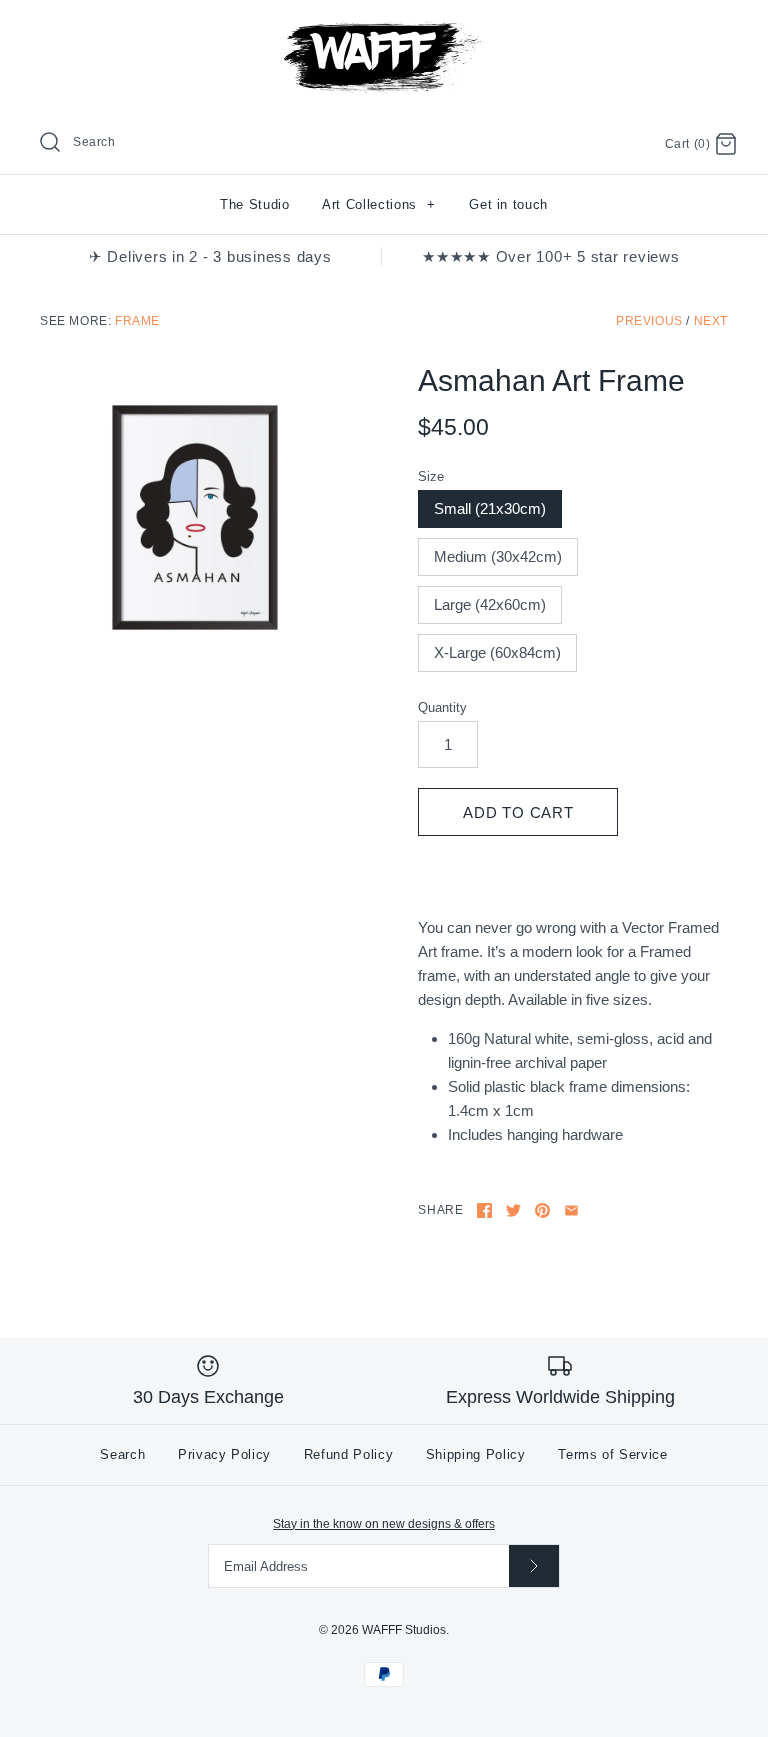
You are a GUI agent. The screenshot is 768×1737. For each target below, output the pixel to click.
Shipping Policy (476, 1454)
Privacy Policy (224, 1454)
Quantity (442, 707)
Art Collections (379, 204)
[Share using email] (571, 1210)
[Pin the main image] (542, 1210)
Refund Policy (348, 1454)
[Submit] (534, 1565)
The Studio (255, 204)
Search (122, 1454)
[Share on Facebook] (484, 1210)
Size (431, 476)
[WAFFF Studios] (384, 31)
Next (711, 321)
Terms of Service (612, 1454)
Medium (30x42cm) (498, 556)
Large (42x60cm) (490, 604)
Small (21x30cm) (490, 508)
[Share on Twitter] (513, 1210)
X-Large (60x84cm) (497, 652)
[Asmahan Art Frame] (195, 518)
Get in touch (508, 204)
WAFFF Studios (404, 1630)
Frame (137, 321)
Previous (649, 321)
